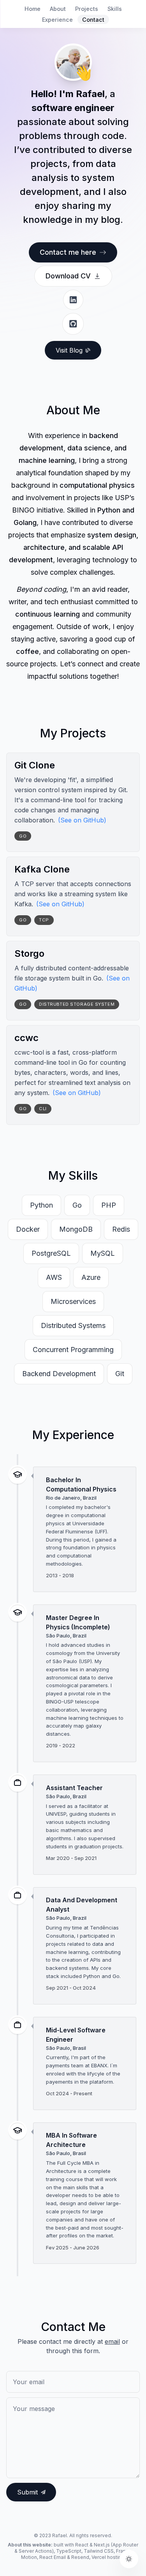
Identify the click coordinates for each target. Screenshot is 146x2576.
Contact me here (68, 252)
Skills (115, 9)
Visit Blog (69, 350)
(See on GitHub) (82, 820)
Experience (57, 20)
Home (33, 9)
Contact (93, 20)
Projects (87, 9)
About (58, 9)
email (112, 2341)
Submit (27, 2492)
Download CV (68, 276)
